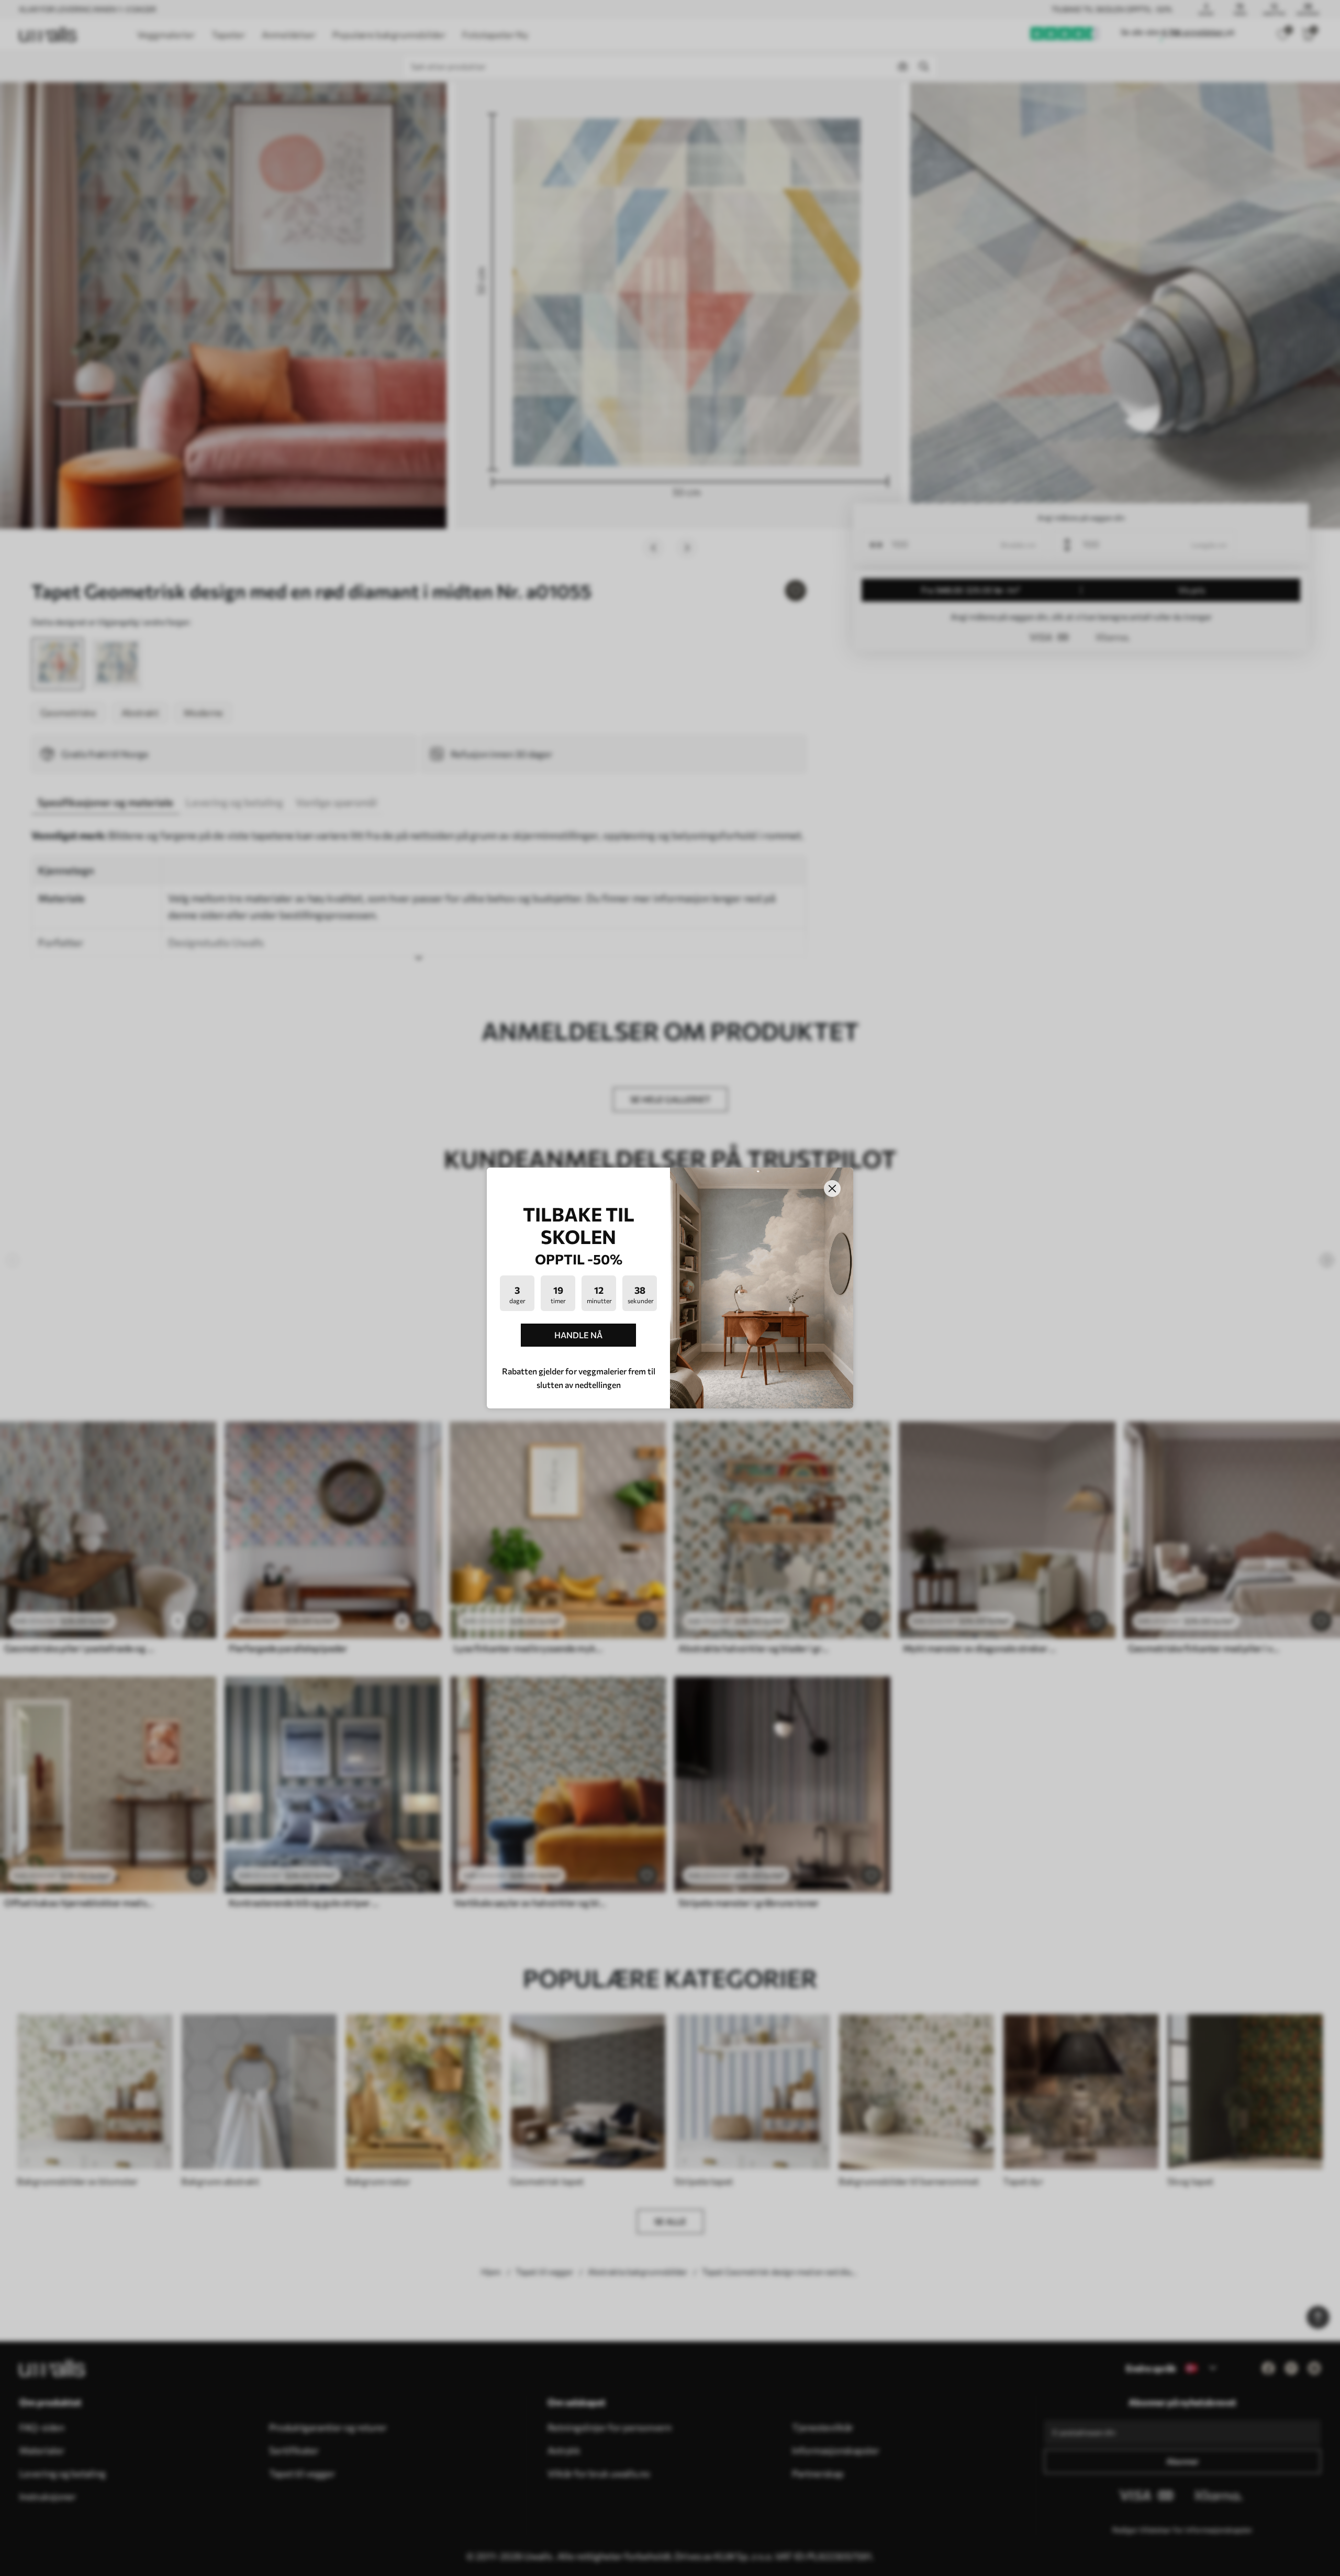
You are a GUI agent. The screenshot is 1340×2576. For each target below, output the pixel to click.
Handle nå (578, 1335)
